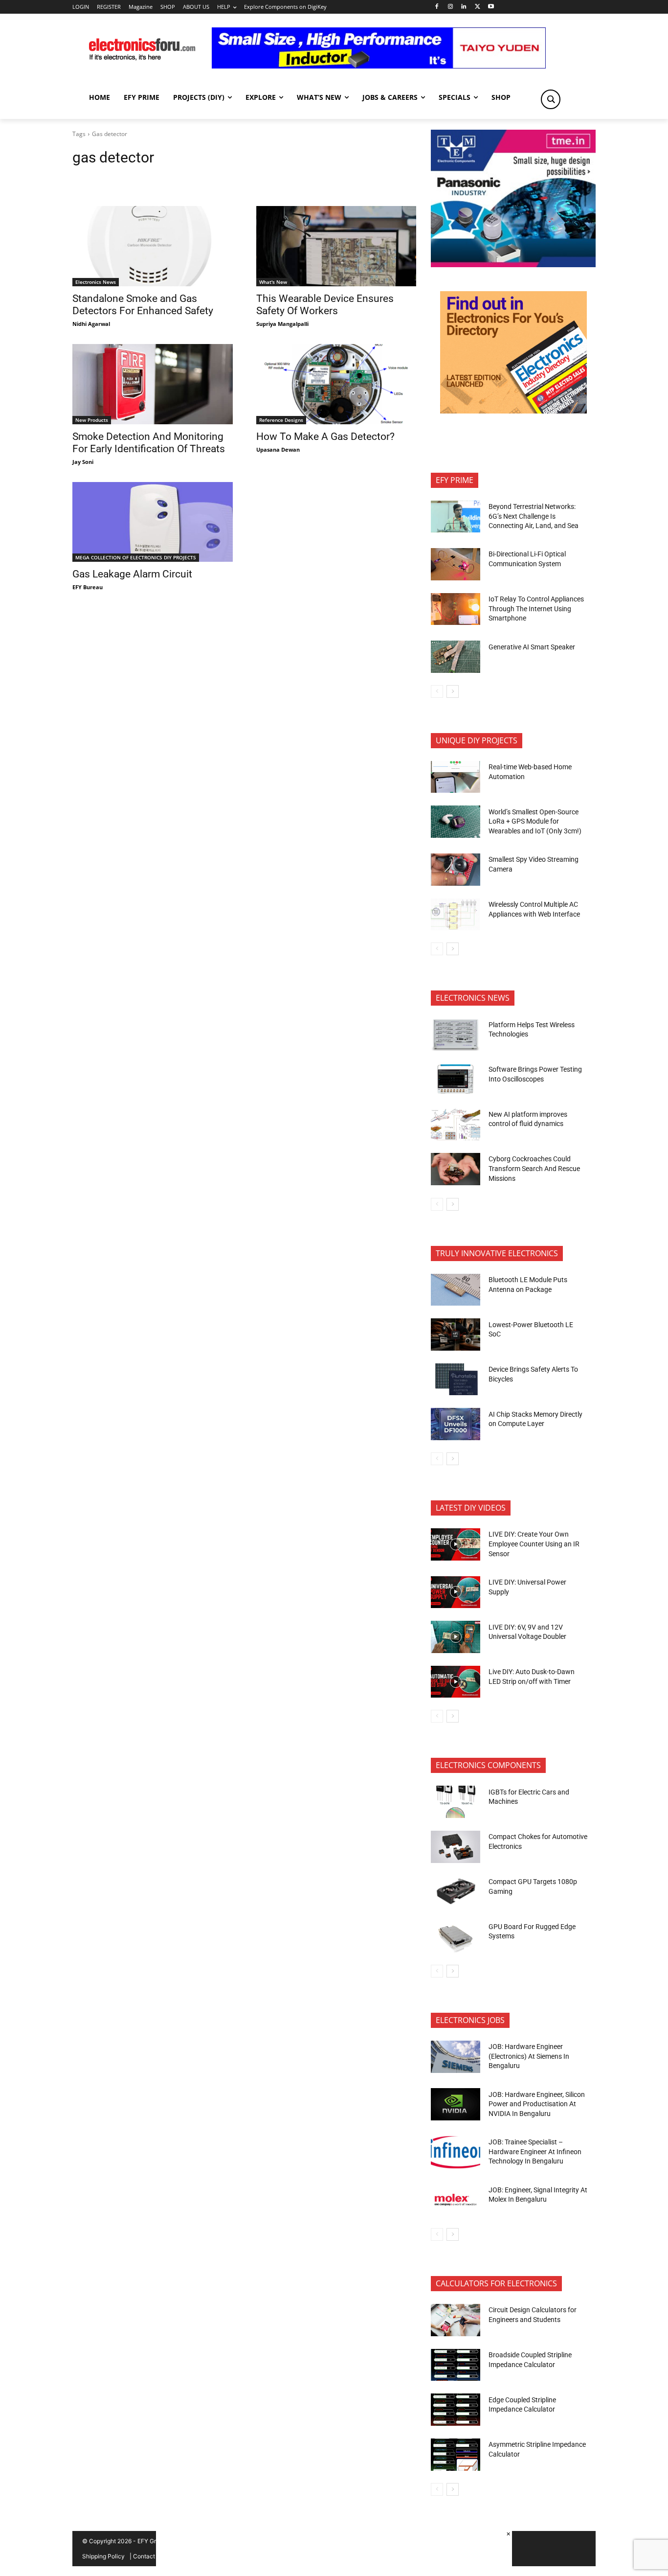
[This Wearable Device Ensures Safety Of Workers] (336, 246)
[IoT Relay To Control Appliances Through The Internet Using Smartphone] (456, 609)
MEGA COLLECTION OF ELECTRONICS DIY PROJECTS (136, 557)
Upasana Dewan (278, 449)
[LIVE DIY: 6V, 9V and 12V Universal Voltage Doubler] (456, 1637)
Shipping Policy (103, 2556)
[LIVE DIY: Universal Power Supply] (456, 1592)
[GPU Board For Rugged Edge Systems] (456, 1936)
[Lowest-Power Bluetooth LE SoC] (456, 1334)
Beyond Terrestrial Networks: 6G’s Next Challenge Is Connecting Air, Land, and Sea (534, 516)
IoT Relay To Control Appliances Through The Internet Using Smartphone (536, 609)
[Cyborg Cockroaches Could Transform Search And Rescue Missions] (456, 1169)
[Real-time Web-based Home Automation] (456, 777)
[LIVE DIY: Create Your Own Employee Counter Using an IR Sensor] (456, 1544)
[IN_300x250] (513, 264)
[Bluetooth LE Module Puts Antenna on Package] (456, 1290)
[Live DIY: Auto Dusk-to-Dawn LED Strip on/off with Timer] (456, 1682)
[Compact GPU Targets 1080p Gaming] (456, 1892)
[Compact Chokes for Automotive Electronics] (456, 1847)
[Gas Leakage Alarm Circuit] (153, 522)
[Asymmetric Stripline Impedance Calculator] (456, 2455)
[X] (478, 7)
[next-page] (453, 691)
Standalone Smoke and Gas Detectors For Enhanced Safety (143, 305)
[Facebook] (436, 7)
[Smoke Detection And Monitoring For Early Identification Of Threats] (153, 384)
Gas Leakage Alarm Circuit (132, 574)
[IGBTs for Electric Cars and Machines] (456, 1802)
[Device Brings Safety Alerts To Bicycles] (456, 1380)
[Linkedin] (464, 7)
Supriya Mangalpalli (282, 324)
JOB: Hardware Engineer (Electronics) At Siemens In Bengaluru (529, 2056)
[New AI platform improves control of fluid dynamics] (456, 1124)
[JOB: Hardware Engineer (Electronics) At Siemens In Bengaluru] (456, 2057)
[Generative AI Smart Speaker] (456, 657)
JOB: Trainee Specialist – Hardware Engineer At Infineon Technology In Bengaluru (535, 2151)
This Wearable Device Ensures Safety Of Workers (325, 305)
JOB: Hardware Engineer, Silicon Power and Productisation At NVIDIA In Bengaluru (537, 2104)
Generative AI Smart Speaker (532, 647)
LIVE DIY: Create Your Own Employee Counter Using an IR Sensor (534, 1544)
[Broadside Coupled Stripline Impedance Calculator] (456, 2365)
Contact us (148, 2556)
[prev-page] (437, 691)
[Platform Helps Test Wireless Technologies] (456, 1035)
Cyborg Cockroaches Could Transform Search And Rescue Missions (534, 1168)
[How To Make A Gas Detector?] (336, 384)
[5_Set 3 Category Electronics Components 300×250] (513, 411)
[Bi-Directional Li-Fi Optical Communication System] (456, 564)
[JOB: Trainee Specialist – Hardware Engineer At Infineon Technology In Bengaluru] (456, 2152)
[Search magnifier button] (551, 99)
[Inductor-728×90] (379, 66)
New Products (92, 420)
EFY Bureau (88, 587)
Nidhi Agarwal (91, 324)
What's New (273, 282)
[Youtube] (491, 7)
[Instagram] (450, 7)
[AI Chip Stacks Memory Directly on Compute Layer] (456, 1424)
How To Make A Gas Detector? (325, 437)
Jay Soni (83, 462)
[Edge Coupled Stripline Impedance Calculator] (456, 2410)
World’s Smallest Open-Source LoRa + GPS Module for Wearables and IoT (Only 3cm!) (535, 821)
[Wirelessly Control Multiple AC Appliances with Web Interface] (456, 915)
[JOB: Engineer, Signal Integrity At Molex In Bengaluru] (456, 2200)
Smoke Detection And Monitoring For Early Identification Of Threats (149, 443)
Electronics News (96, 282)
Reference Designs (281, 420)
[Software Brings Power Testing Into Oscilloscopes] (456, 1080)
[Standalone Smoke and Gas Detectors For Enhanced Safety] (153, 246)
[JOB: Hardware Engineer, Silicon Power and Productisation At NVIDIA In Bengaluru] (456, 2104)
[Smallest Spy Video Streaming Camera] (456, 870)
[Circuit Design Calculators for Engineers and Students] (456, 2320)
